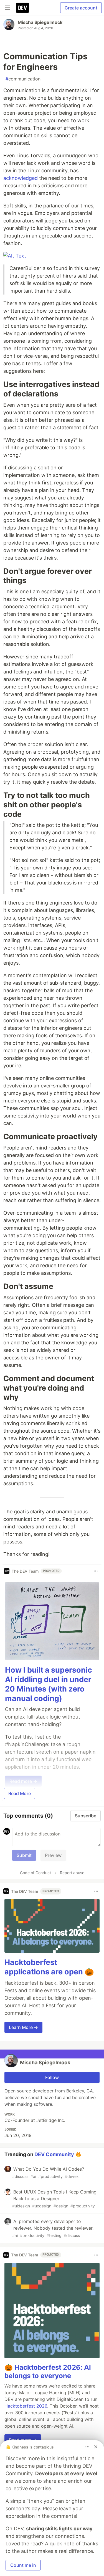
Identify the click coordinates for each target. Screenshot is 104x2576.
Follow (52, 2077)
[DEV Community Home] (22, 8)
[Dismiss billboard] (96, 2447)
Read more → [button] (23, 2440)
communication (23, 79)
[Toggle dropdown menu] (96, 1571)
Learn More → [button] (23, 2027)
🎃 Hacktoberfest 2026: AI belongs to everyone (48, 2372)
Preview (53, 1855)
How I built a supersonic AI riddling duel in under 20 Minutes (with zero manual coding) (49, 1684)
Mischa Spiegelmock (40, 22)
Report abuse (72, 1873)
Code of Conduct (35, 1873)
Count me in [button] (23, 2565)
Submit (24, 1855)
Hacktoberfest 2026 (26, 2406)
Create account (81, 8)
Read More (20, 1793)
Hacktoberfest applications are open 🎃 (49, 1967)
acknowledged (21, 178)
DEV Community (54, 2154)
